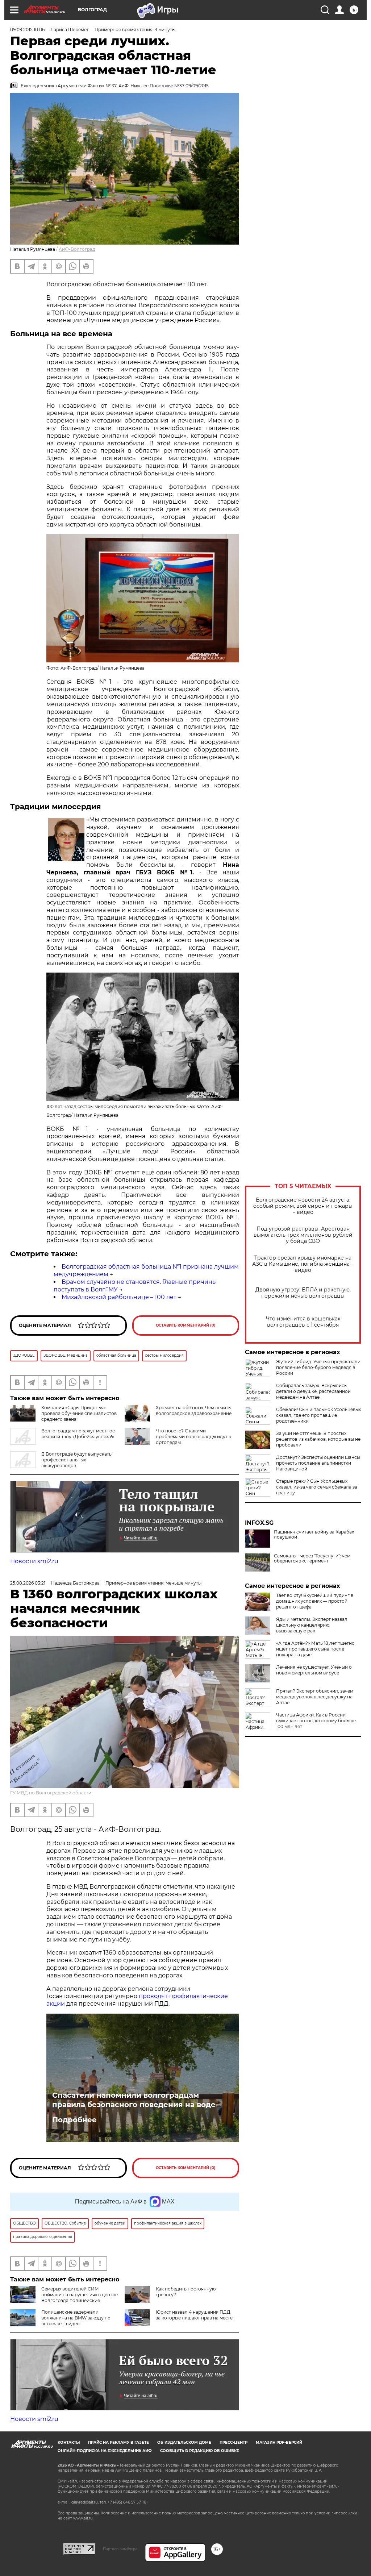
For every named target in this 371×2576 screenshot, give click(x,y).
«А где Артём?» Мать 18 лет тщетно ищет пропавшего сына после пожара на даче (315, 1649)
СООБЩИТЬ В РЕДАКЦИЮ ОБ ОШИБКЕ (200, 2451)
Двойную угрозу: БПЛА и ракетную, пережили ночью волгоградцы (303, 1293)
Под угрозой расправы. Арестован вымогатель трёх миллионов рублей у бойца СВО (303, 1235)
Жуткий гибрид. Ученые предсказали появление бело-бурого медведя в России (318, 1367)
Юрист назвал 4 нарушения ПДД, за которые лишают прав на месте (194, 2315)
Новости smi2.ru (34, 1561)
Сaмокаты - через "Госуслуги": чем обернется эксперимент (312, 1558)
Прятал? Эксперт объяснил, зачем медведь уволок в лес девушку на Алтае (315, 1697)
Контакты (69, 2442)
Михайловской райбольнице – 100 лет (119, 1297)
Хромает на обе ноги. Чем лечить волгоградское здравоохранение (194, 1410)
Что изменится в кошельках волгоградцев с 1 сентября (303, 1322)
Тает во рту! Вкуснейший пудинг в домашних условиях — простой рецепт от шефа (315, 1601)
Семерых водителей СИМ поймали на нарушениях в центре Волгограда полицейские (80, 2295)
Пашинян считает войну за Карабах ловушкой (314, 1535)
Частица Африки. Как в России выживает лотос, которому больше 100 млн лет (316, 1721)
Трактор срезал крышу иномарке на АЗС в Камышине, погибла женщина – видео (303, 1264)
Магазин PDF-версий (279, 2442)
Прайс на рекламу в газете (118, 2442)
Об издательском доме (184, 2442)
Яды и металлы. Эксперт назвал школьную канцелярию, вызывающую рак (312, 1625)
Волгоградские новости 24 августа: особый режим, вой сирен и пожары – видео (303, 1206)
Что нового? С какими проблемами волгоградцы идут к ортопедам (193, 1437)
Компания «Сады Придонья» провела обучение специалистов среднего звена (79, 1413)
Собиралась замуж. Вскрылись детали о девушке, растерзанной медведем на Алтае (313, 1391)
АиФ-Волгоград (77, 249)
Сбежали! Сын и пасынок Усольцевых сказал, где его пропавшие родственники (318, 1415)
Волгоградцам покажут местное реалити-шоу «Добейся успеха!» (78, 1434)
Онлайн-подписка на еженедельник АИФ (105, 2451)
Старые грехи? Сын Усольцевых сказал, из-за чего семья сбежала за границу (317, 1487)
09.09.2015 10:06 (27, 30)
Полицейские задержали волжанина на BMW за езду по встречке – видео (76, 2318)
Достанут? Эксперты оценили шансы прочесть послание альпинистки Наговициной (318, 1463)
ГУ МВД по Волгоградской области (51, 1793)
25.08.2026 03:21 (28, 1583)
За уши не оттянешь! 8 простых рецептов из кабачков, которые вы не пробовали (318, 1439)
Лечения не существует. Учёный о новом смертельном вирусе (314, 1670)
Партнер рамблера (120, 2549)
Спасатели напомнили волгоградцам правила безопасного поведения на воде (134, 2100)
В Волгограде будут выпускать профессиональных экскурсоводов (76, 1460)
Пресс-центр (234, 2442)
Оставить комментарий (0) (186, 1325)
